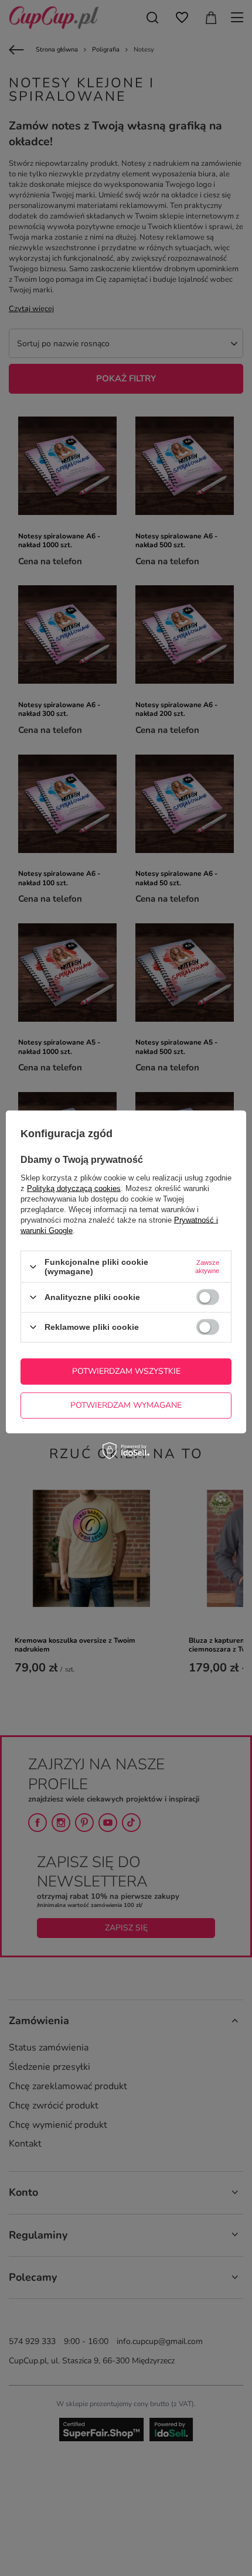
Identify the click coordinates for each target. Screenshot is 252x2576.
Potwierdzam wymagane (126, 1405)
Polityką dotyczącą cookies (74, 1188)
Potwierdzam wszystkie (126, 1371)
